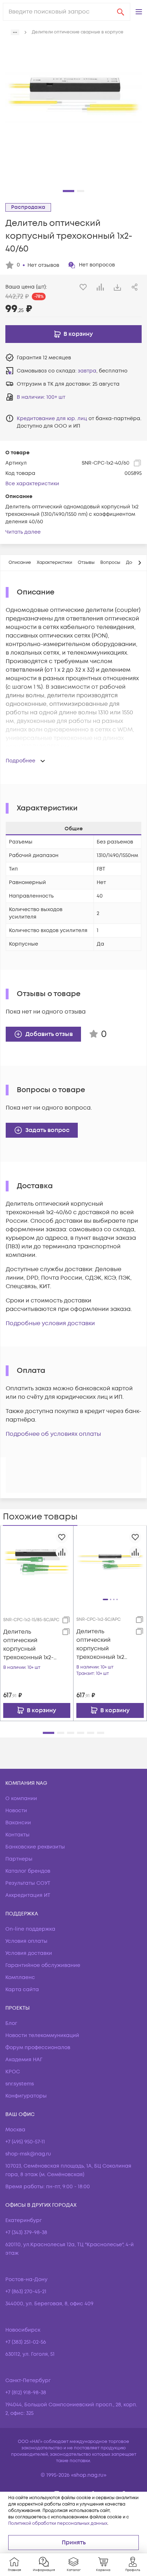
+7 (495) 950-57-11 (25, 2142)
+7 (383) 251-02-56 (26, 2342)
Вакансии (18, 1823)
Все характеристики (32, 484)
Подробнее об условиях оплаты (53, 1434)
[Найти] (121, 12)
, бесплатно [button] (103, 371)
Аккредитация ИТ (28, 1895)
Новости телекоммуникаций (42, 2035)
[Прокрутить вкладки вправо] (140, 563)
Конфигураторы (26, 2096)
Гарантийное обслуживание (43, 1965)
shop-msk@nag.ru (28, 2154)
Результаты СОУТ (28, 1883)
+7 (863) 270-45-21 (26, 2292)
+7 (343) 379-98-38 (26, 2233)
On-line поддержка (30, 1929)
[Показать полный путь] (15, 32)
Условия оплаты (26, 1941)
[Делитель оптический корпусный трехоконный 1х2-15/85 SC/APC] (37, 1562)
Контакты (17, 1835)
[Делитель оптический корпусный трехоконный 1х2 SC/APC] (110, 1562)
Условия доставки (29, 1953)
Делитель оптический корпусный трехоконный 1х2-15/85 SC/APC (28, 1645)
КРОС (13, 2072)
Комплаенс (20, 1977)
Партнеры (19, 1859)
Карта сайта (22, 1990)
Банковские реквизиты (35, 1847)
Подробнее (21, 761)
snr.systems (20, 2084)
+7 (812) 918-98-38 (26, 2393)
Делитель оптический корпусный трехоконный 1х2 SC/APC (100, 1644)
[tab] (20, 563)
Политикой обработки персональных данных (58, 2524)
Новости (16, 1811)
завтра (87, 371)
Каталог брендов (28, 1871)
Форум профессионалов (38, 2048)
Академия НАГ (24, 2060)
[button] (139, 12)
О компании (21, 1799)
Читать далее (23, 532)
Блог (11, 2023)
